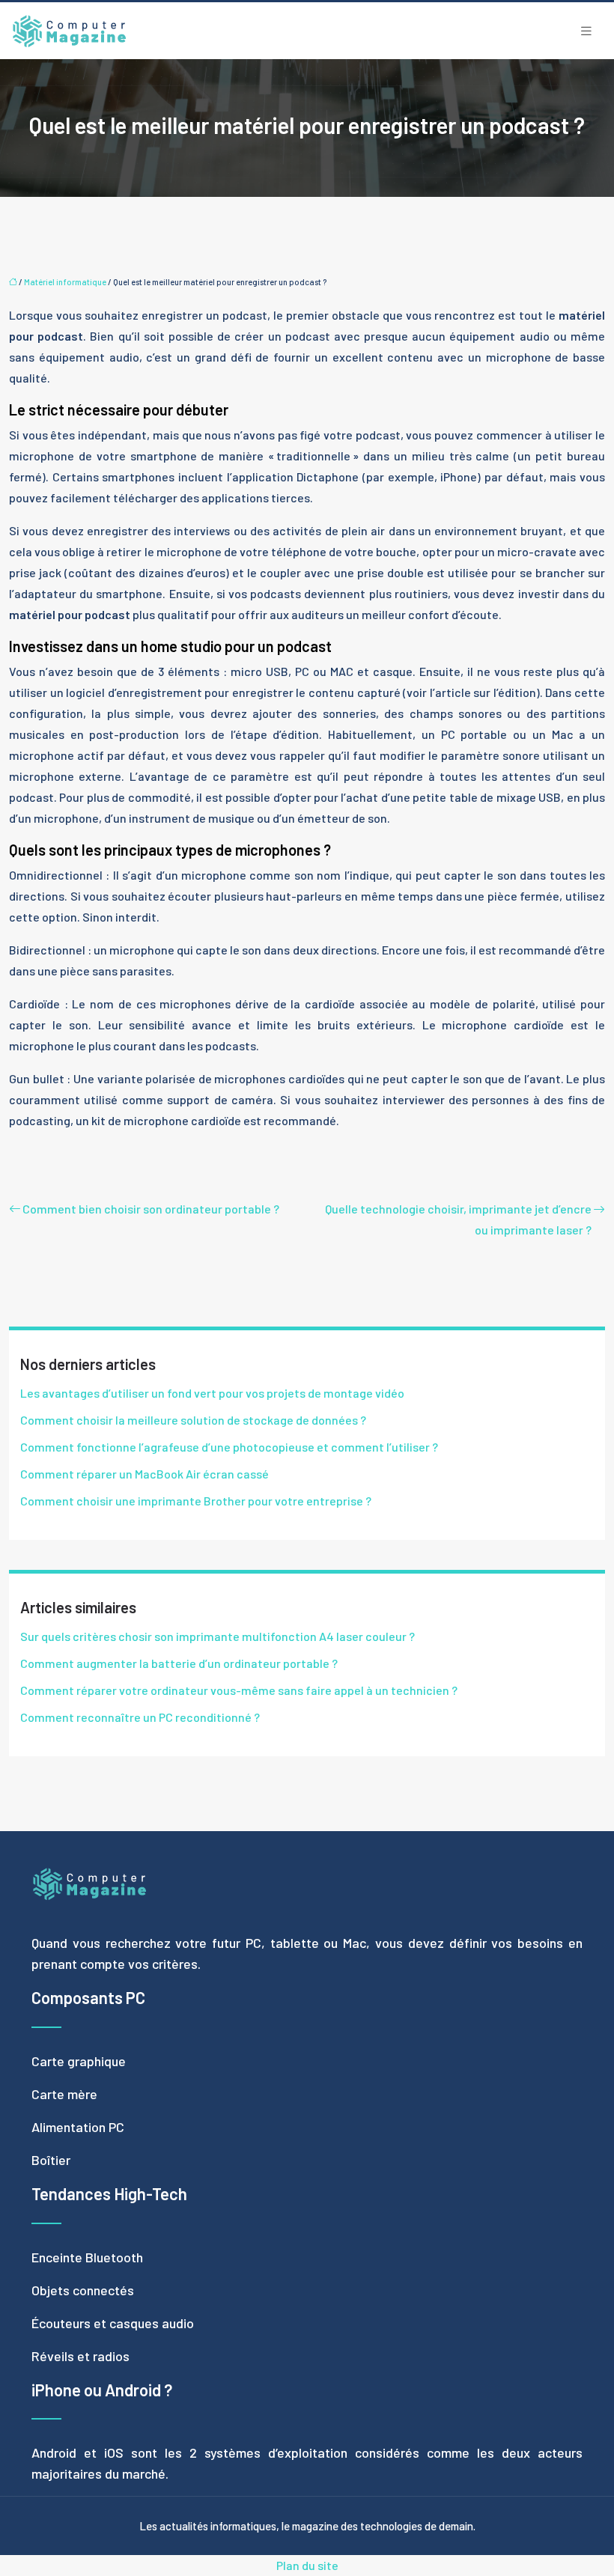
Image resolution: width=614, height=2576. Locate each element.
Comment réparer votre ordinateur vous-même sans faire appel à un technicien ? (239, 1690)
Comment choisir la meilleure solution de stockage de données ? (193, 1420)
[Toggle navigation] (586, 31)
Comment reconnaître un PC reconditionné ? (140, 1717)
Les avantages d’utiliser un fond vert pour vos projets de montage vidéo (212, 1393)
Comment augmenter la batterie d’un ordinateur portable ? (179, 1663)
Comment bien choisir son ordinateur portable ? (151, 1209)
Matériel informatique (65, 282)
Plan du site (307, 2565)
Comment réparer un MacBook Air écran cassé (145, 1474)
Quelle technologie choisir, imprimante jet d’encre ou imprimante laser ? (458, 1219)
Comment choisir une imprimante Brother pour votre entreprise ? (196, 1501)
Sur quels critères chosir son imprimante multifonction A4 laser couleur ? (218, 1636)
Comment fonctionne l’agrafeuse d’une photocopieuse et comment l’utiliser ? (229, 1447)
